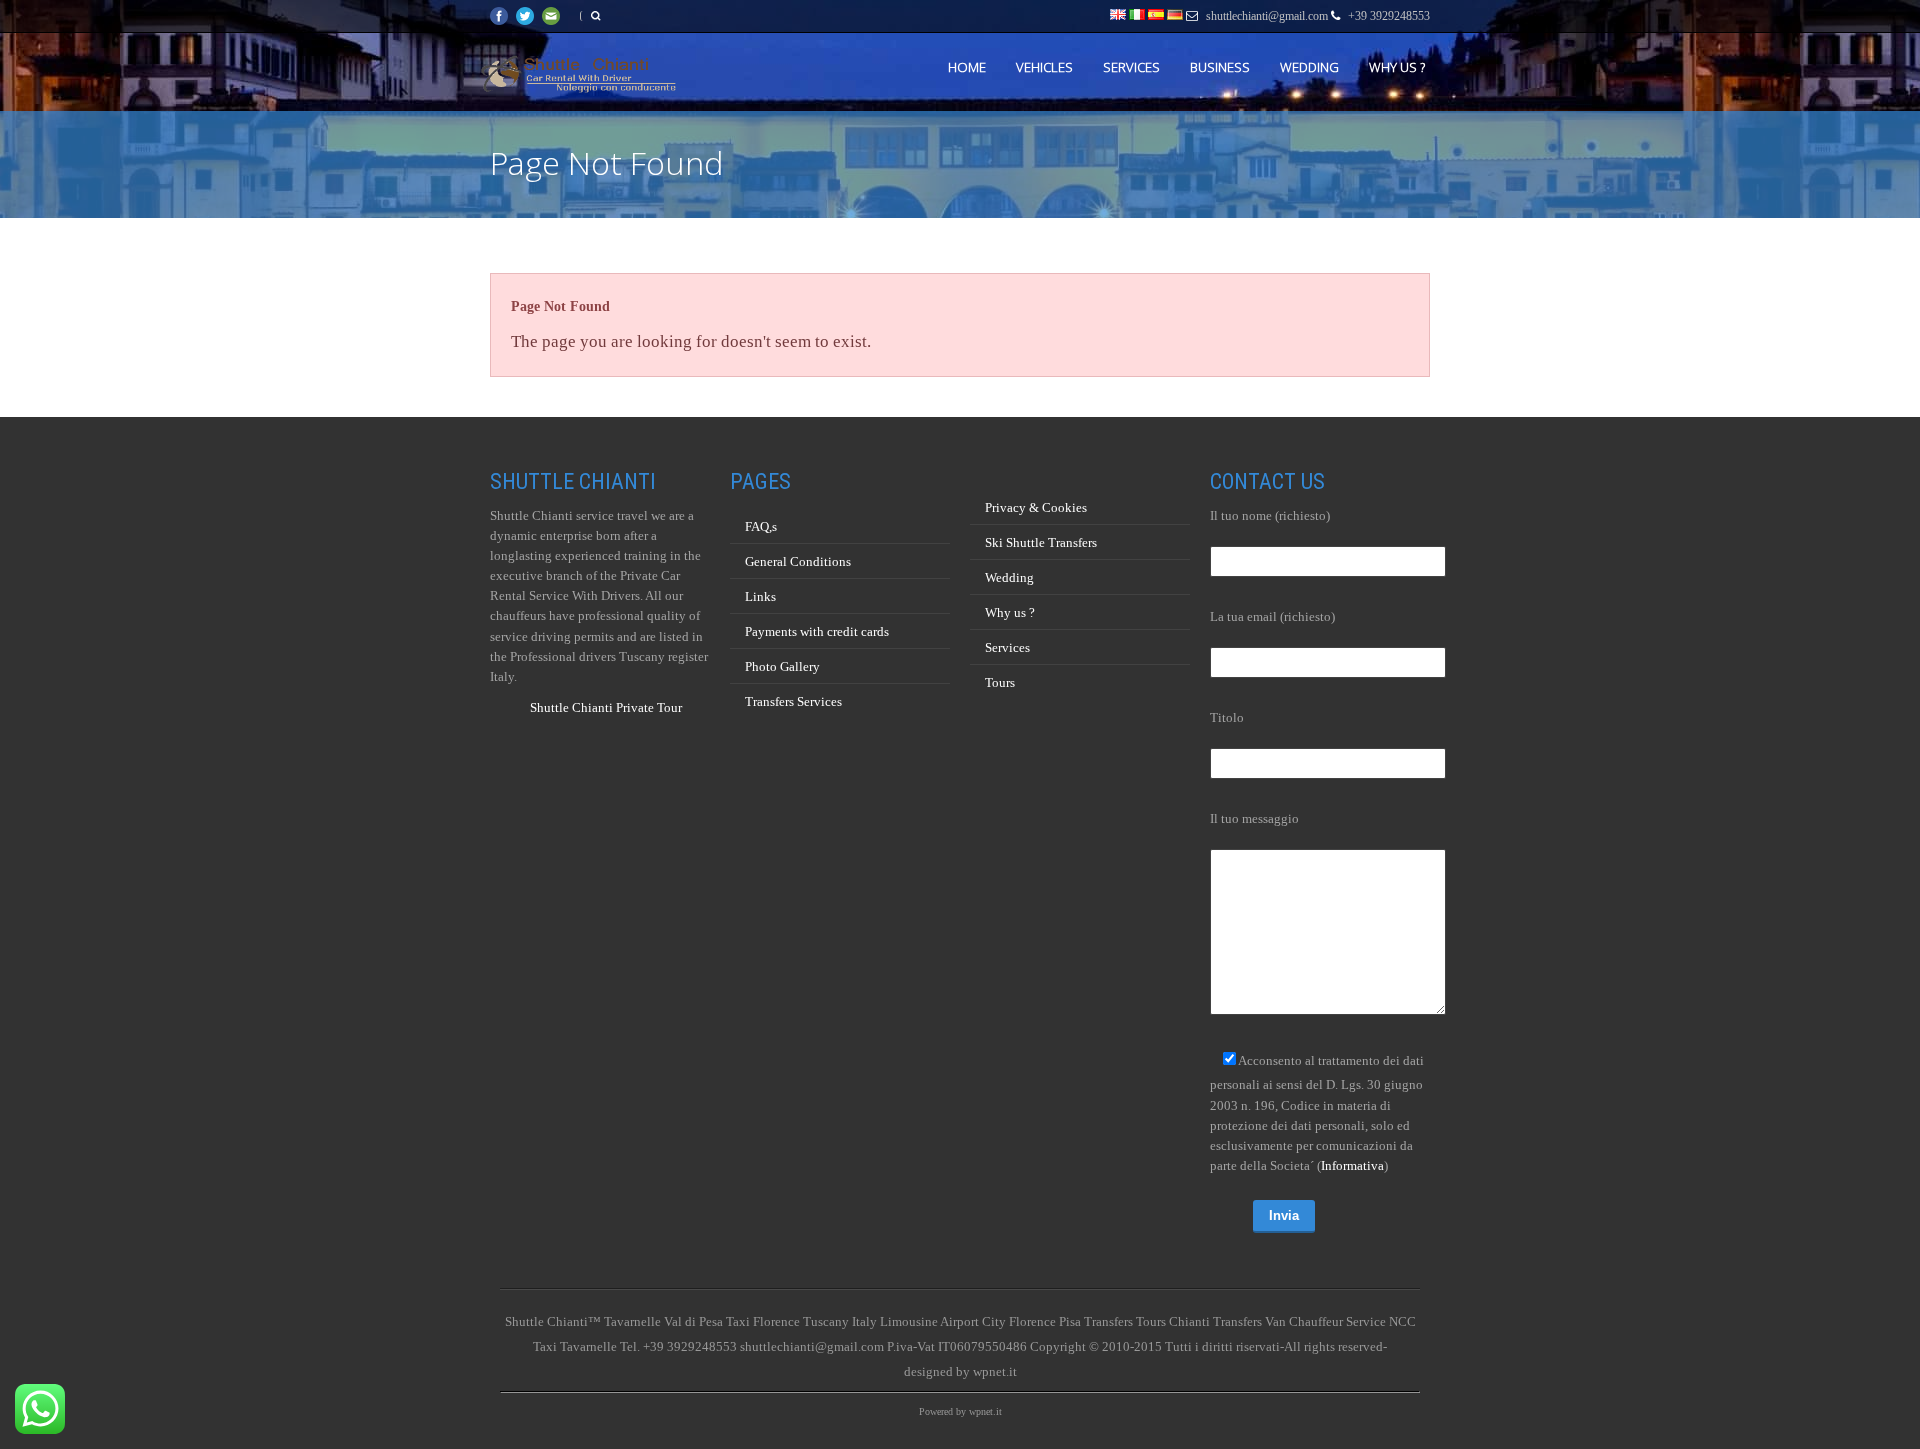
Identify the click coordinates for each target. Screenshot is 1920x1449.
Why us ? (1397, 67)
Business (1220, 67)
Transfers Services (793, 701)
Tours (1000, 682)
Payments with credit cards (817, 631)
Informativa (1352, 1165)
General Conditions (798, 561)
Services (1131, 67)
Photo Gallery (782, 666)
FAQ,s (761, 526)
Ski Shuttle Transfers (1041, 542)
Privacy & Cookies (1036, 507)
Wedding (1309, 67)
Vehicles (1044, 67)
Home (967, 67)
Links (760, 596)
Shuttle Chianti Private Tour (606, 707)
